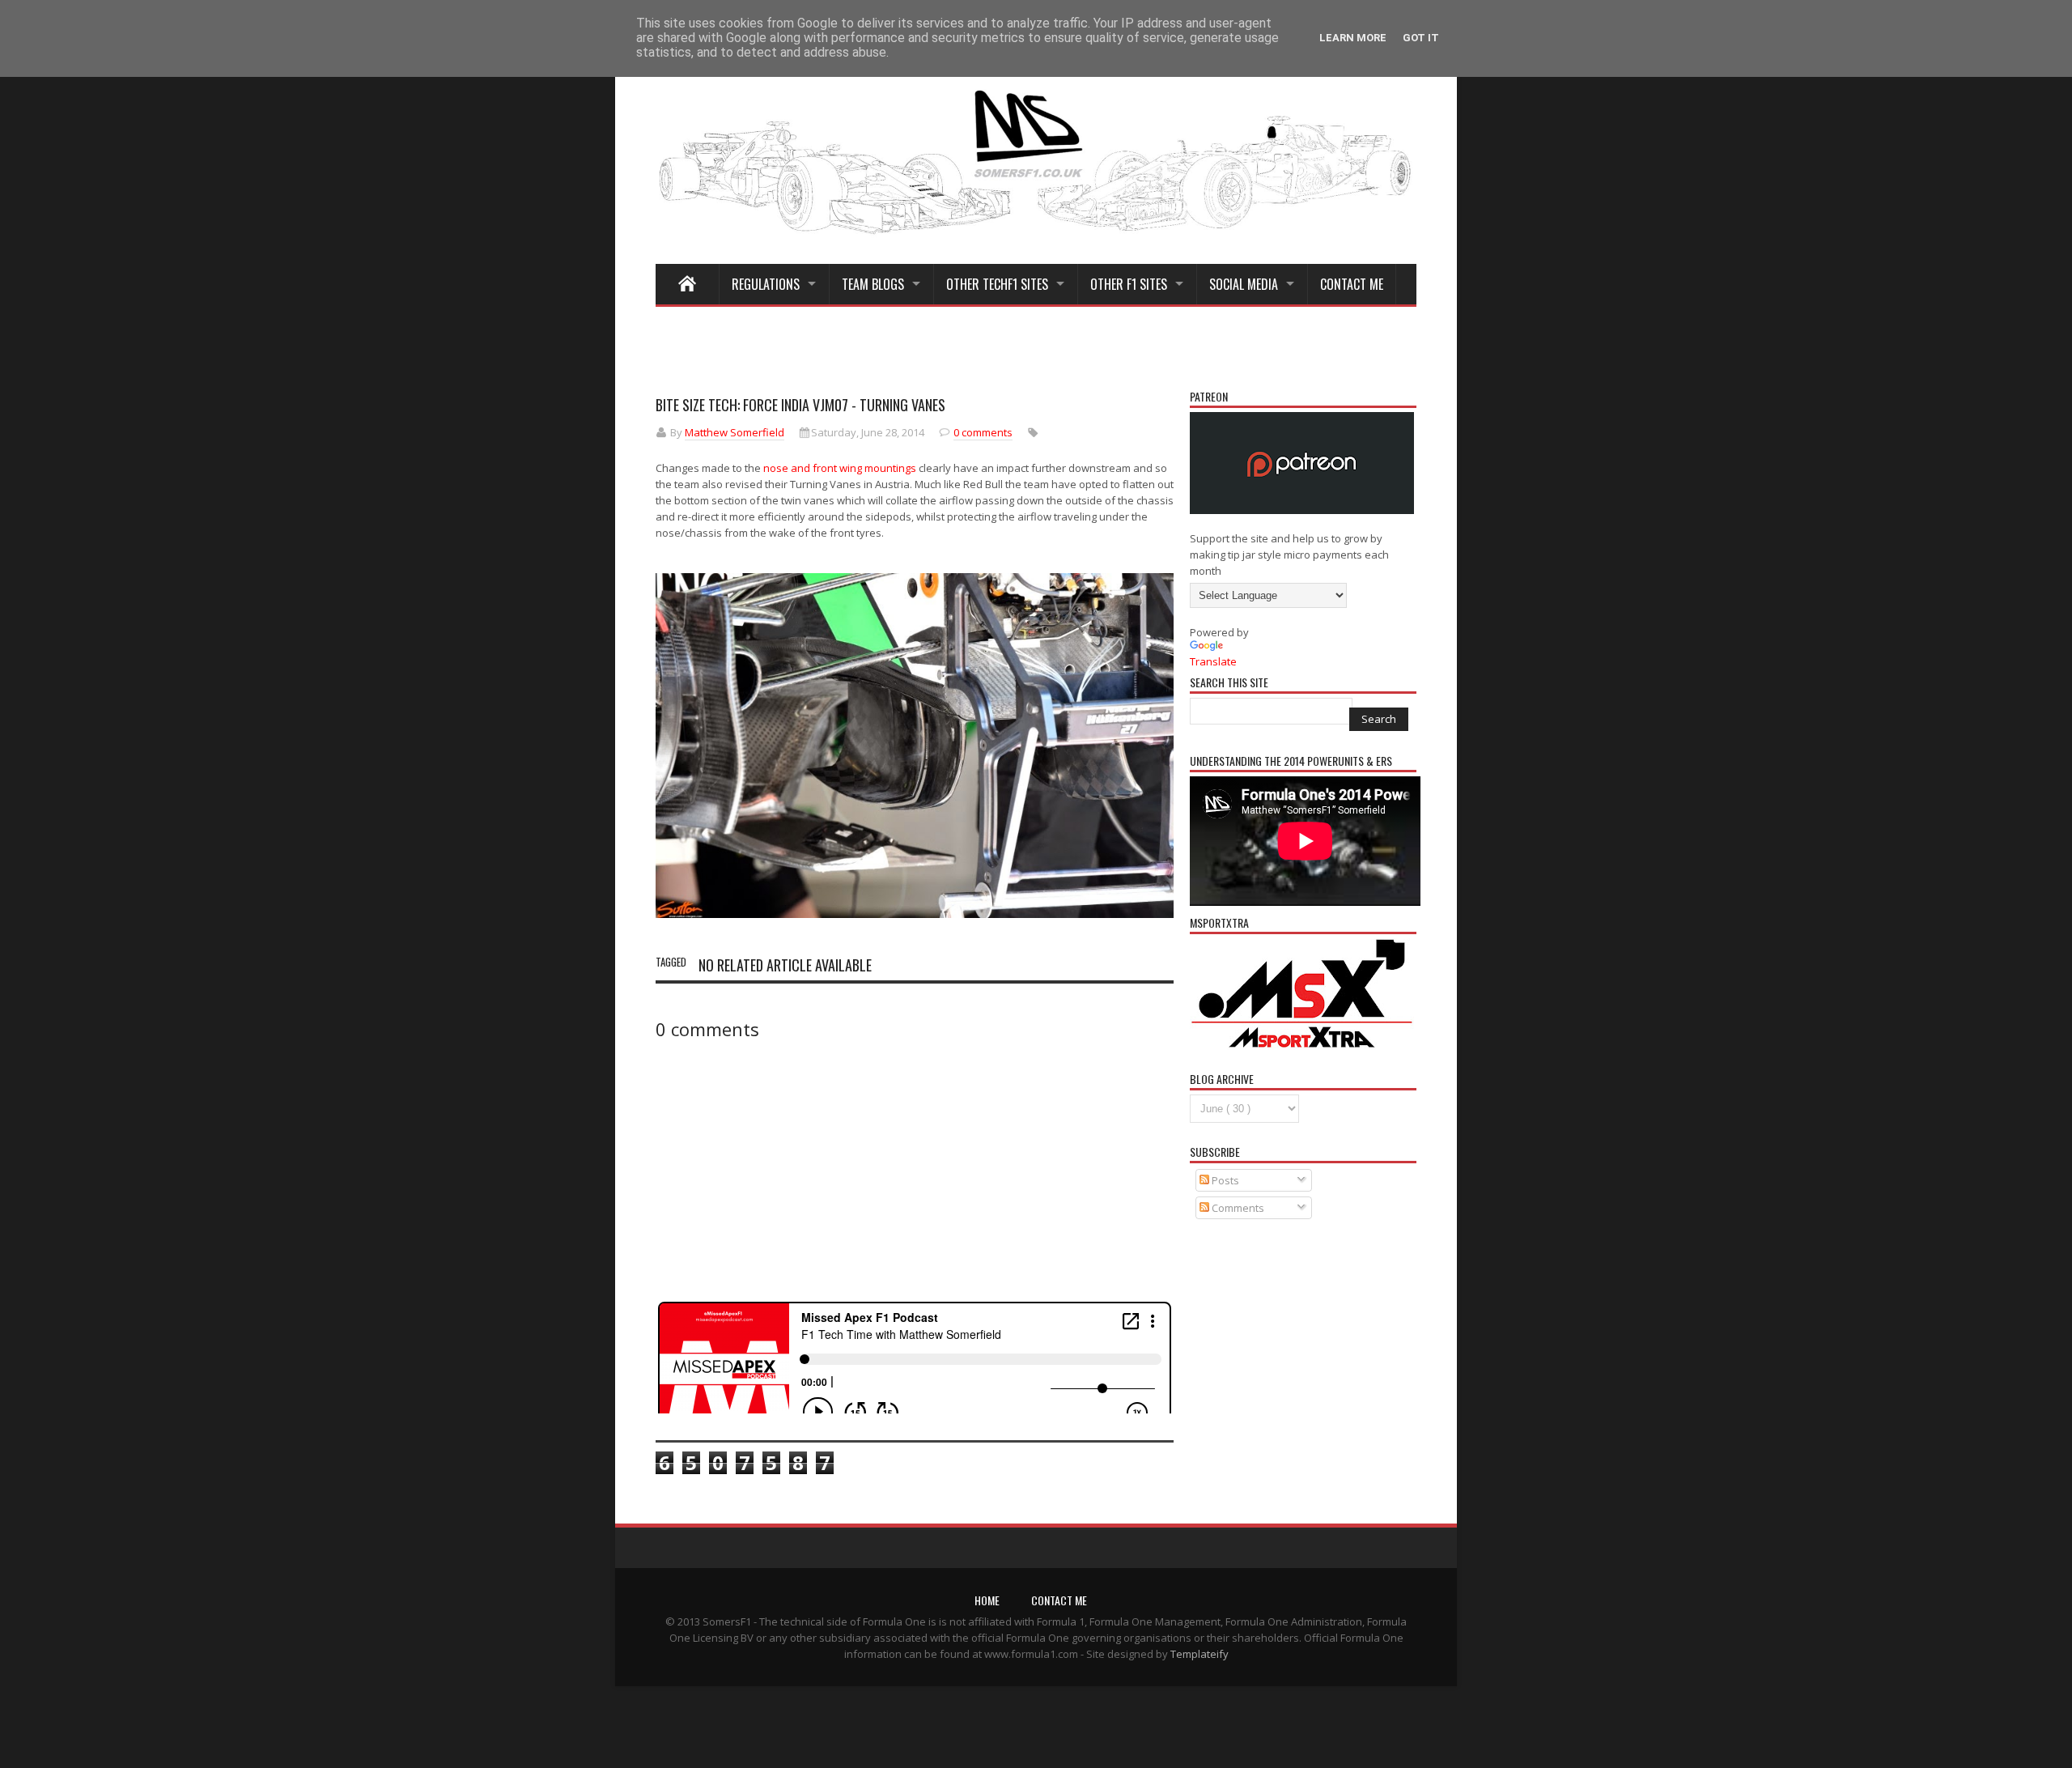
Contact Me (1352, 284)
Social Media (1244, 284)
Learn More (1353, 38)
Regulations (766, 284)
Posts (1224, 1180)
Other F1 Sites (1129, 284)
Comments (1237, 1208)
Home (987, 1600)
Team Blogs (873, 284)
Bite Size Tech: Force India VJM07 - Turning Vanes (800, 405)
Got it (1421, 38)
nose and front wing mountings (840, 468)
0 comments (983, 432)
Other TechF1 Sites (997, 284)
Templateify (1199, 1654)
